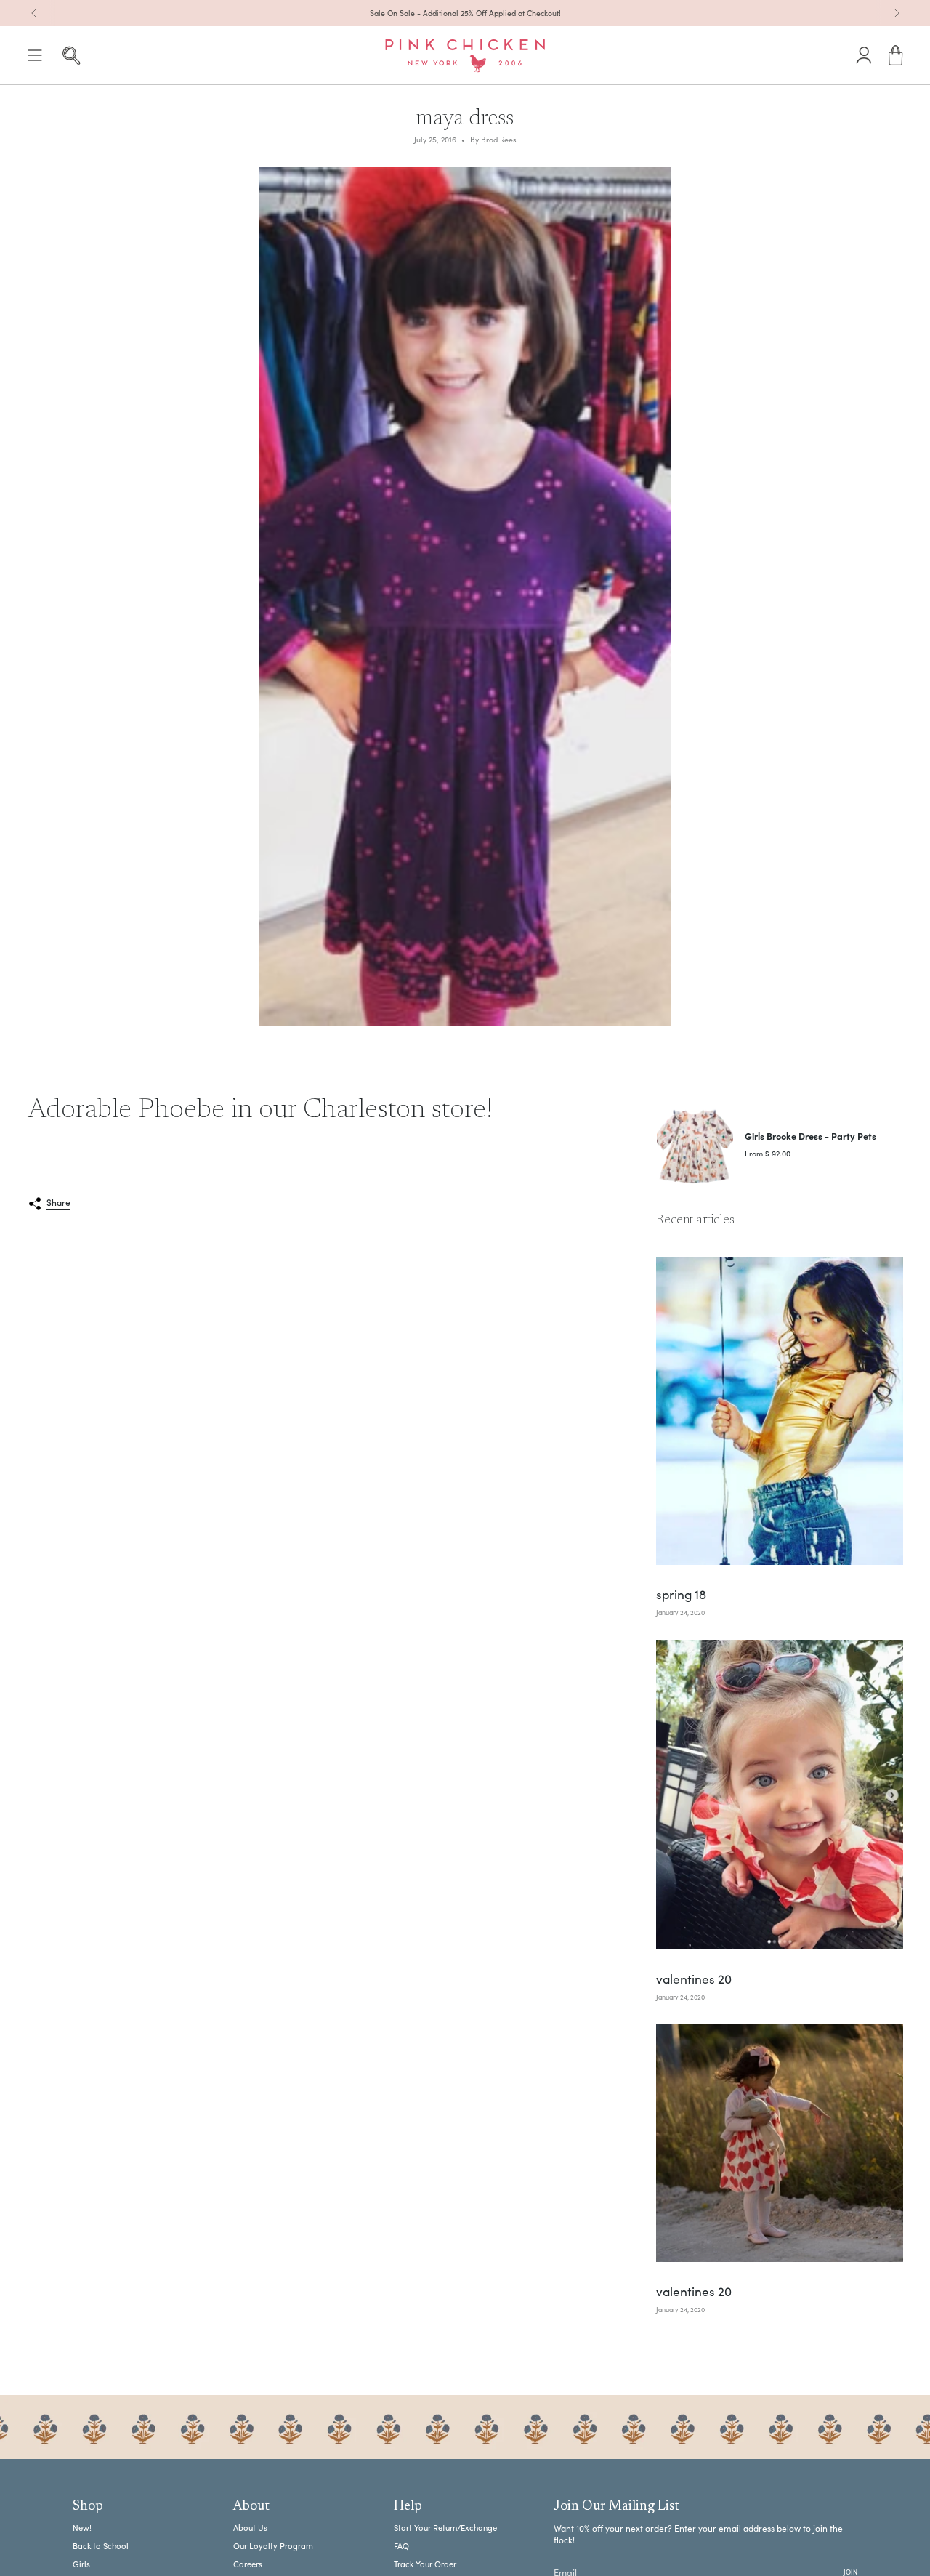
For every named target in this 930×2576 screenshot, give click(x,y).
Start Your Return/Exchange (445, 2528)
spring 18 (681, 1595)
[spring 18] (780, 1411)
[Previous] (34, 13)
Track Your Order (425, 2564)
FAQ (401, 2546)
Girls (81, 2564)
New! (82, 2528)
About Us (250, 2528)
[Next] (897, 13)
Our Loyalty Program (273, 2546)
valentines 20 (694, 1980)
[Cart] (896, 56)
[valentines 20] (780, 1795)
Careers (248, 2564)
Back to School (101, 2546)
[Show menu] (35, 56)
